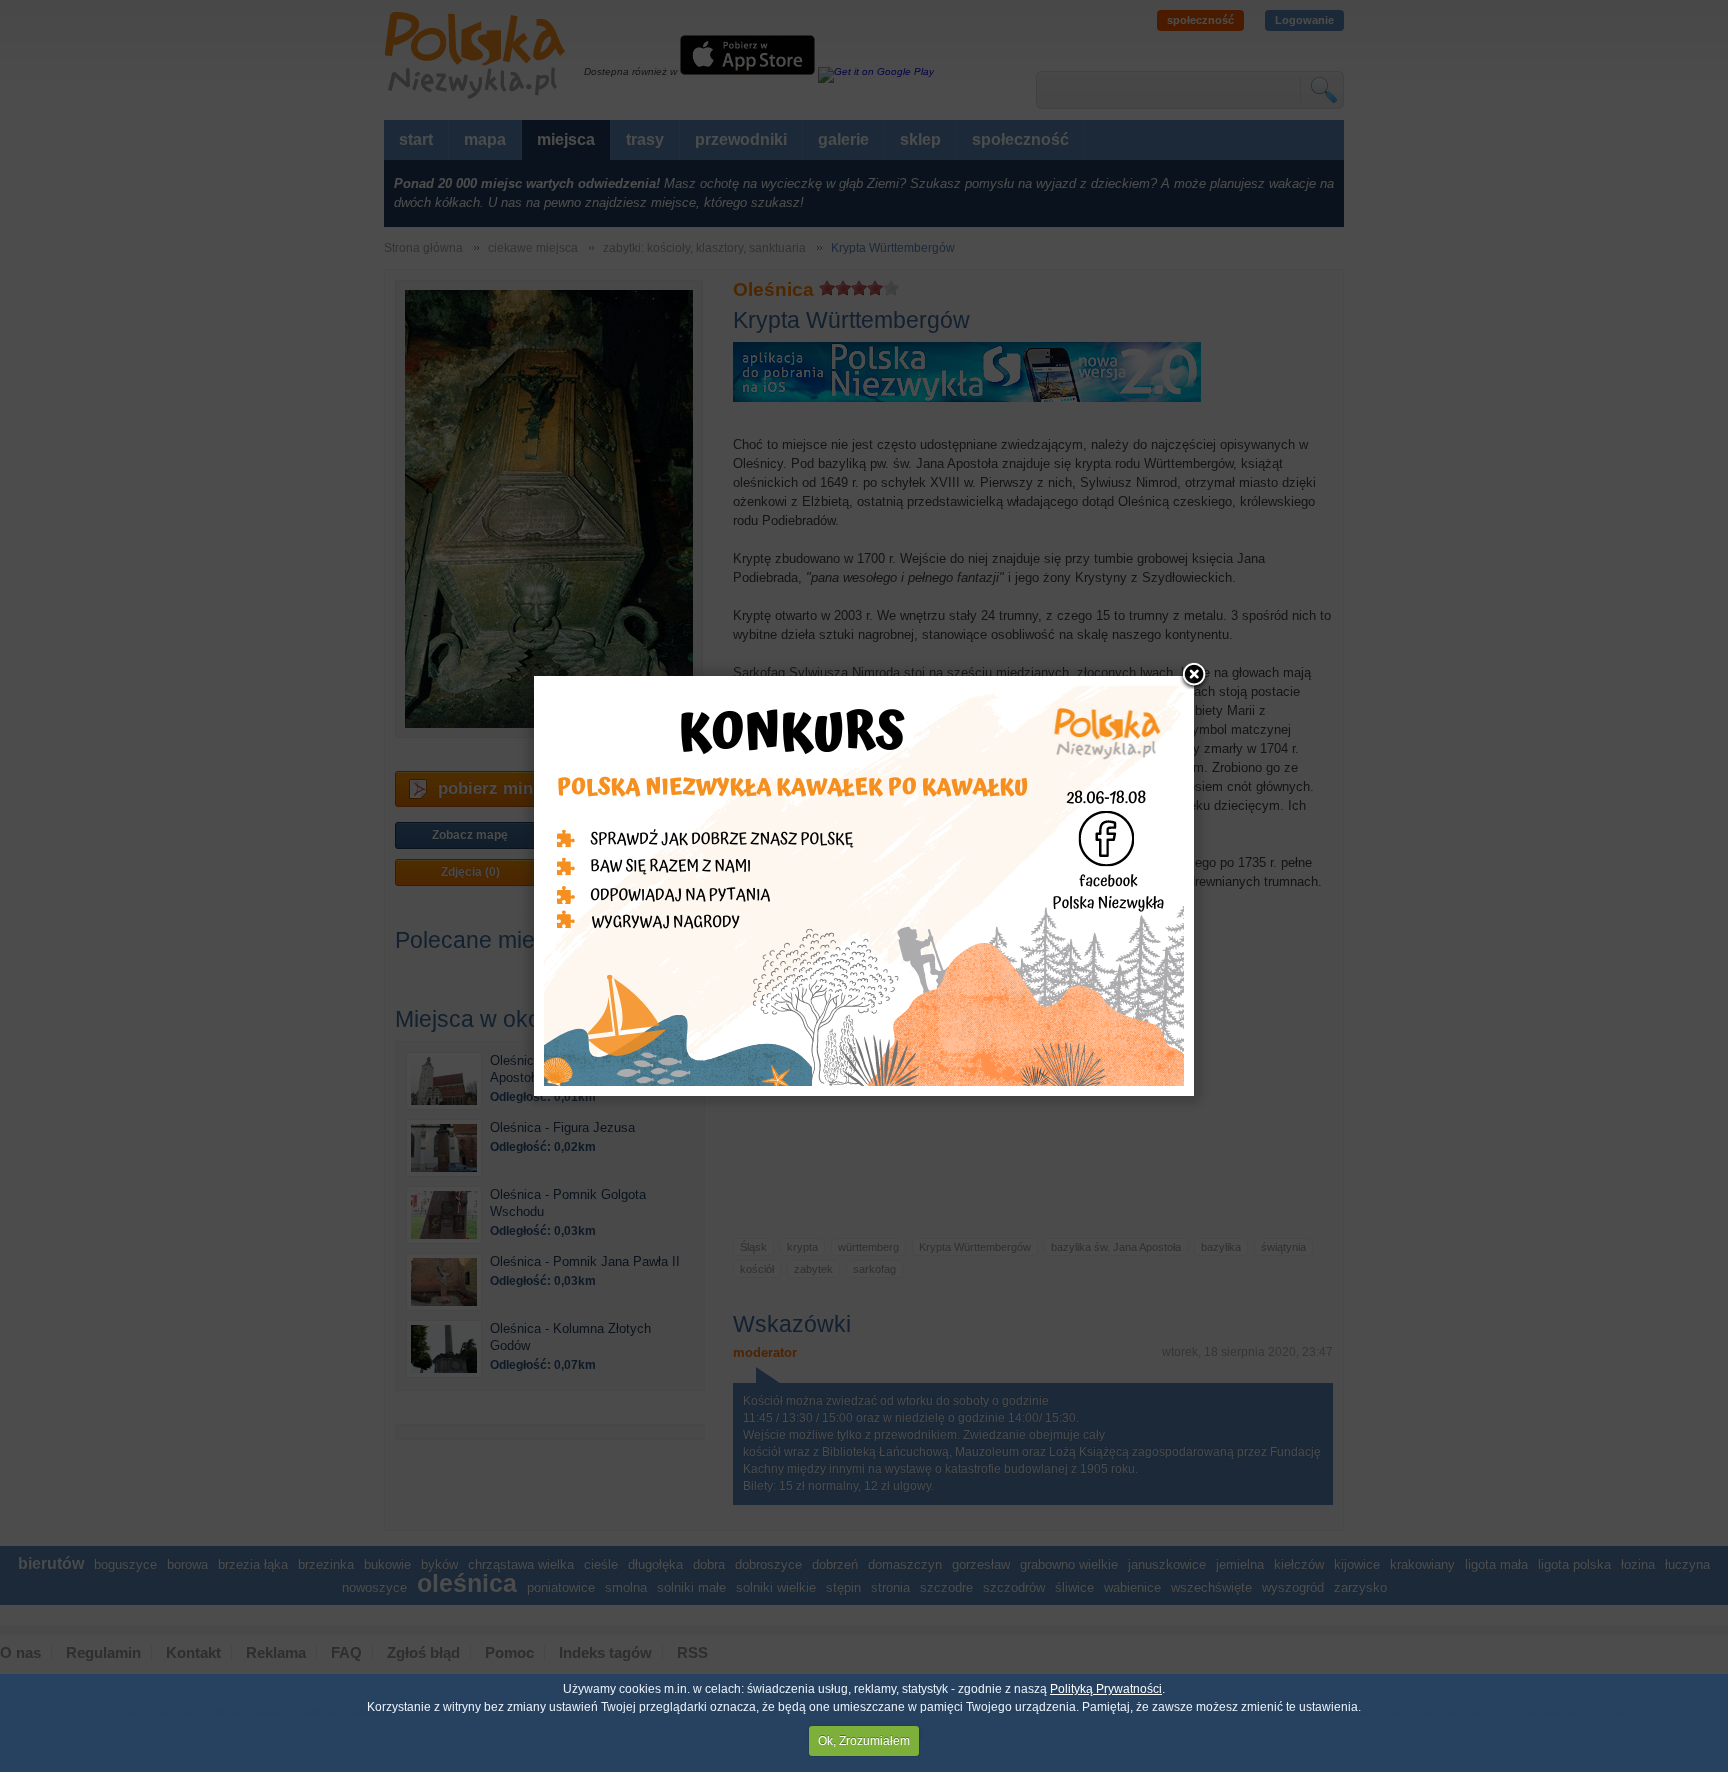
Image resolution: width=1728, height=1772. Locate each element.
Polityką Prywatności (1106, 1689)
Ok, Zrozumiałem (864, 1741)
